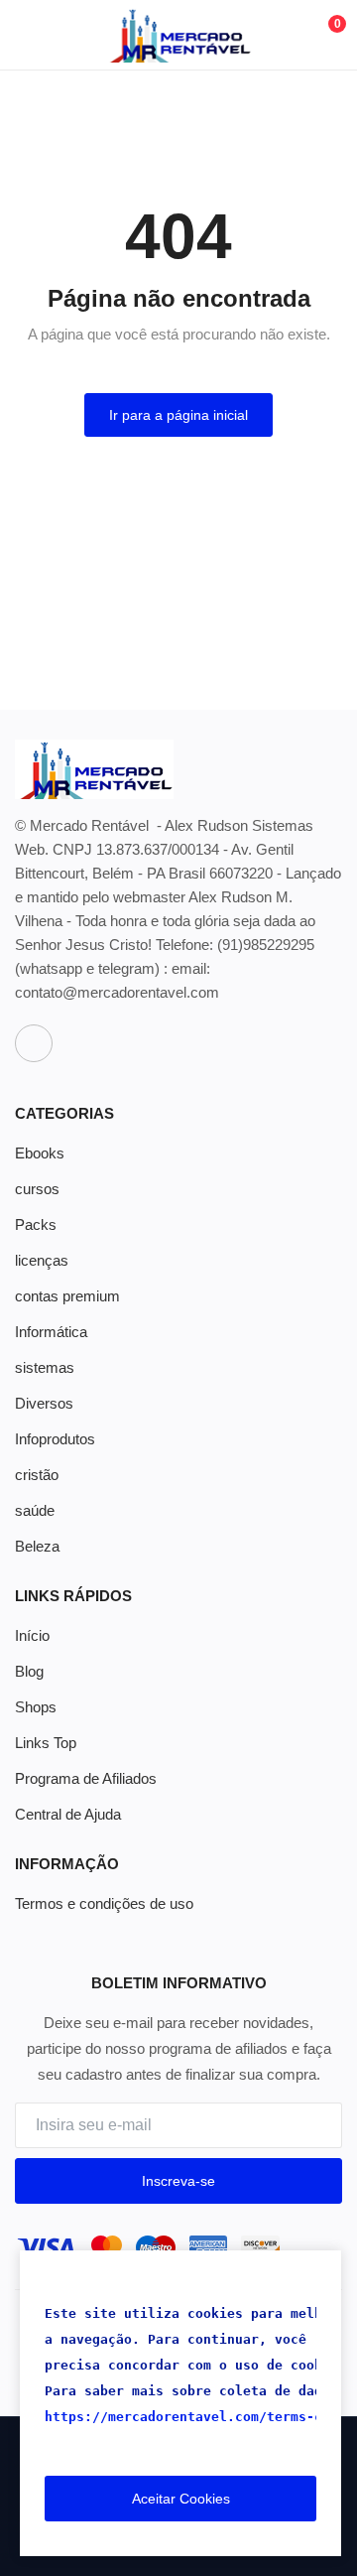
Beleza (37, 1546)
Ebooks (40, 1153)
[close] (322, 2269)
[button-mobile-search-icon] (280, 35)
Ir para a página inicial (178, 415)
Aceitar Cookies (181, 2499)
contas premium (67, 1296)
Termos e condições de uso (104, 1903)
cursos (37, 1189)
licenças (42, 1260)
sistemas (45, 1367)
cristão (37, 1475)
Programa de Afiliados (86, 1778)
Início (32, 1635)
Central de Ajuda (68, 1814)
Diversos (44, 1403)
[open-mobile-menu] (30, 35)
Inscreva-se (178, 2181)
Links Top (46, 1743)
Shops (36, 1707)
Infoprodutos (55, 1439)
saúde (35, 1510)
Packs (36, 1224)
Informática (51, 1332)
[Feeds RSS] (34, 1043)
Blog (29, 1671)
